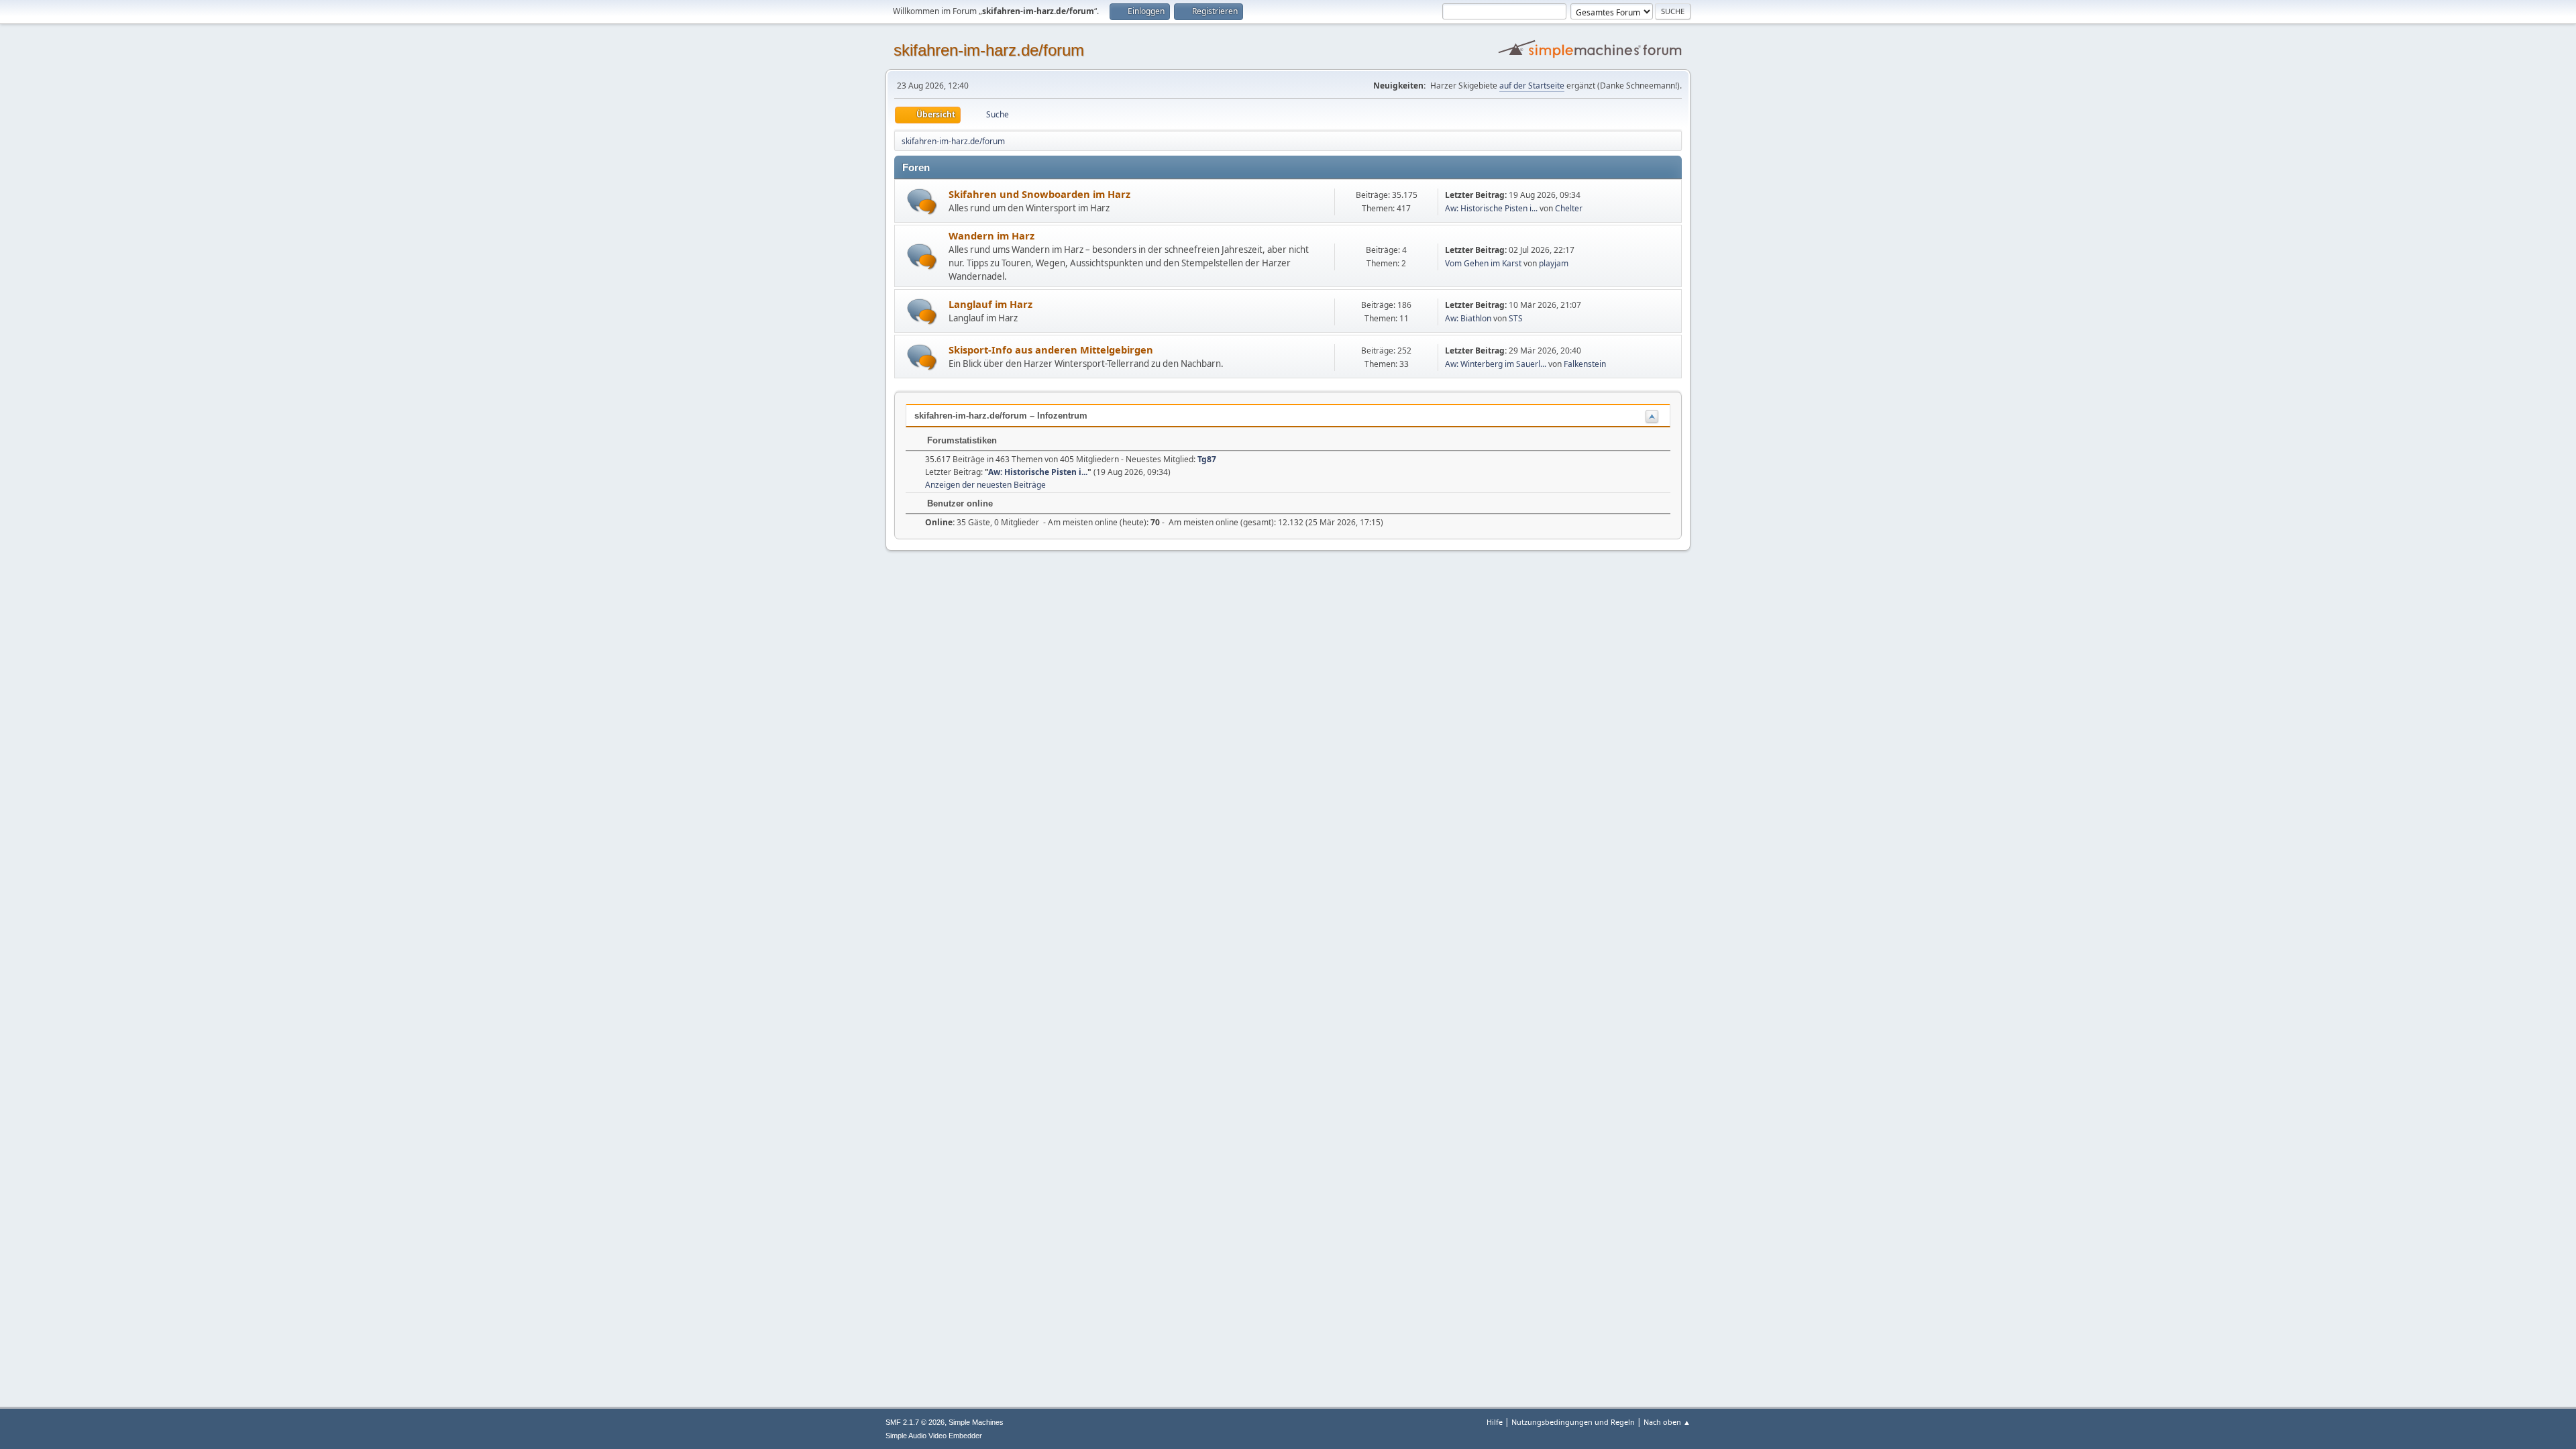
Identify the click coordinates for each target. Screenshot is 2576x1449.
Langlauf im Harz (990, 304)
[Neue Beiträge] (922, 202)
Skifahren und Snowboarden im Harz (1039, 194)
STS (1516, 318)
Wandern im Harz (991, 235)
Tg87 (1207, 459)
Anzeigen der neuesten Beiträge (985, 485)
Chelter (1569, 208)
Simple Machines (976, 1422)
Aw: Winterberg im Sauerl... (1496, 364)
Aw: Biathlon (1468, 318)
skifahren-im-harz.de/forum (989, 50)
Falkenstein (1585, 364)
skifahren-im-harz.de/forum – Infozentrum (1001, 416)
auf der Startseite (1532, 86)
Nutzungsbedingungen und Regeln (1573, 1422)
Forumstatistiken (961, 440)
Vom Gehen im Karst (1483, 263)
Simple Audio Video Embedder (934, 1436)
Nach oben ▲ (1667, 1422)
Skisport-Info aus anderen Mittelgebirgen (1051, 350)
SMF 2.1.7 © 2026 (915, 1422)
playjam (1554, 263)
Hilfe (1495, 1422)
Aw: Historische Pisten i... (1491, 208)
